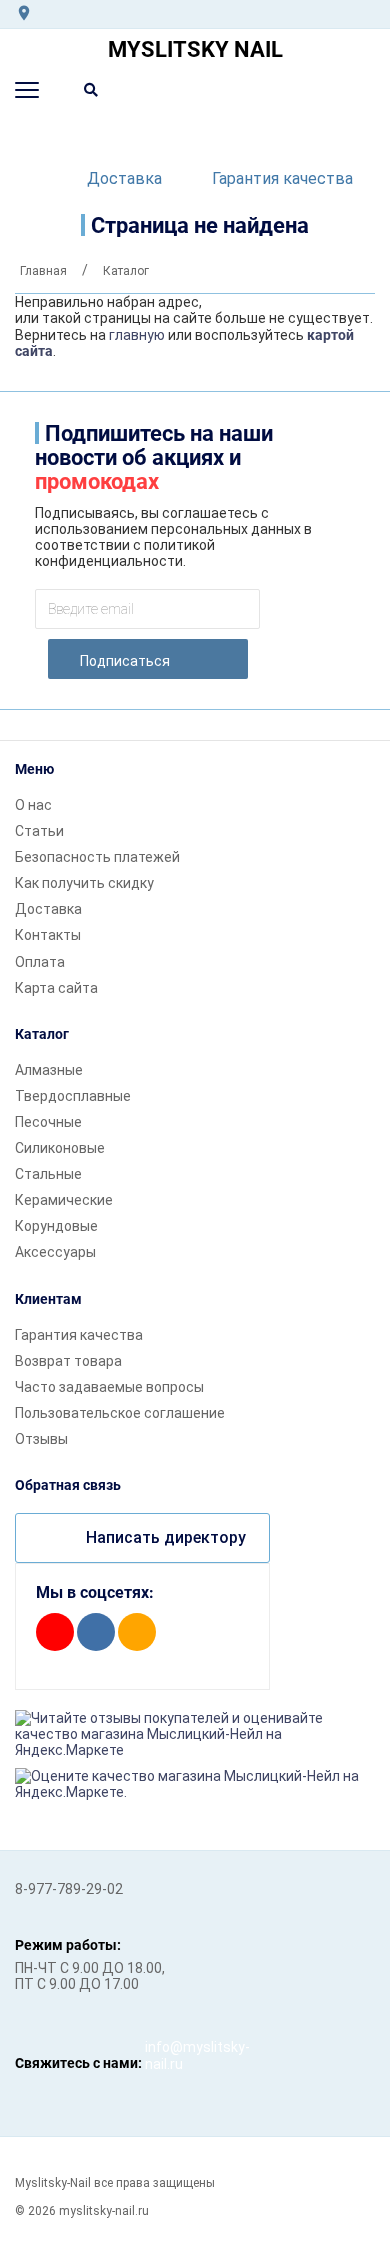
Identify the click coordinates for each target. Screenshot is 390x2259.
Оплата (40, 962)
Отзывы (41, 1439)
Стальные (48, 1174)
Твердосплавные (73, 1096)
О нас (33, 805)
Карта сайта (56, 988)
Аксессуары (55, 1252)
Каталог (42, 1034)
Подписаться (125, 661)
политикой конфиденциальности (125, 553)
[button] (27, 90)
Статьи (39, 831)
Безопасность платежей (97, 857)
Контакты (48, 935)
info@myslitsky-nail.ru (165, 2055)
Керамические (64, 1200)
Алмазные (49, 1070)
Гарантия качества (282, 178)
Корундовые (56, 1226)
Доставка (124, 178)
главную (137, 335)
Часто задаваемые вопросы (109, 1387)
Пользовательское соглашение (120, 1413)
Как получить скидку (84, 883)
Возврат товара (68, 1361)
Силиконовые (60, 1148)
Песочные (48, 1122)
